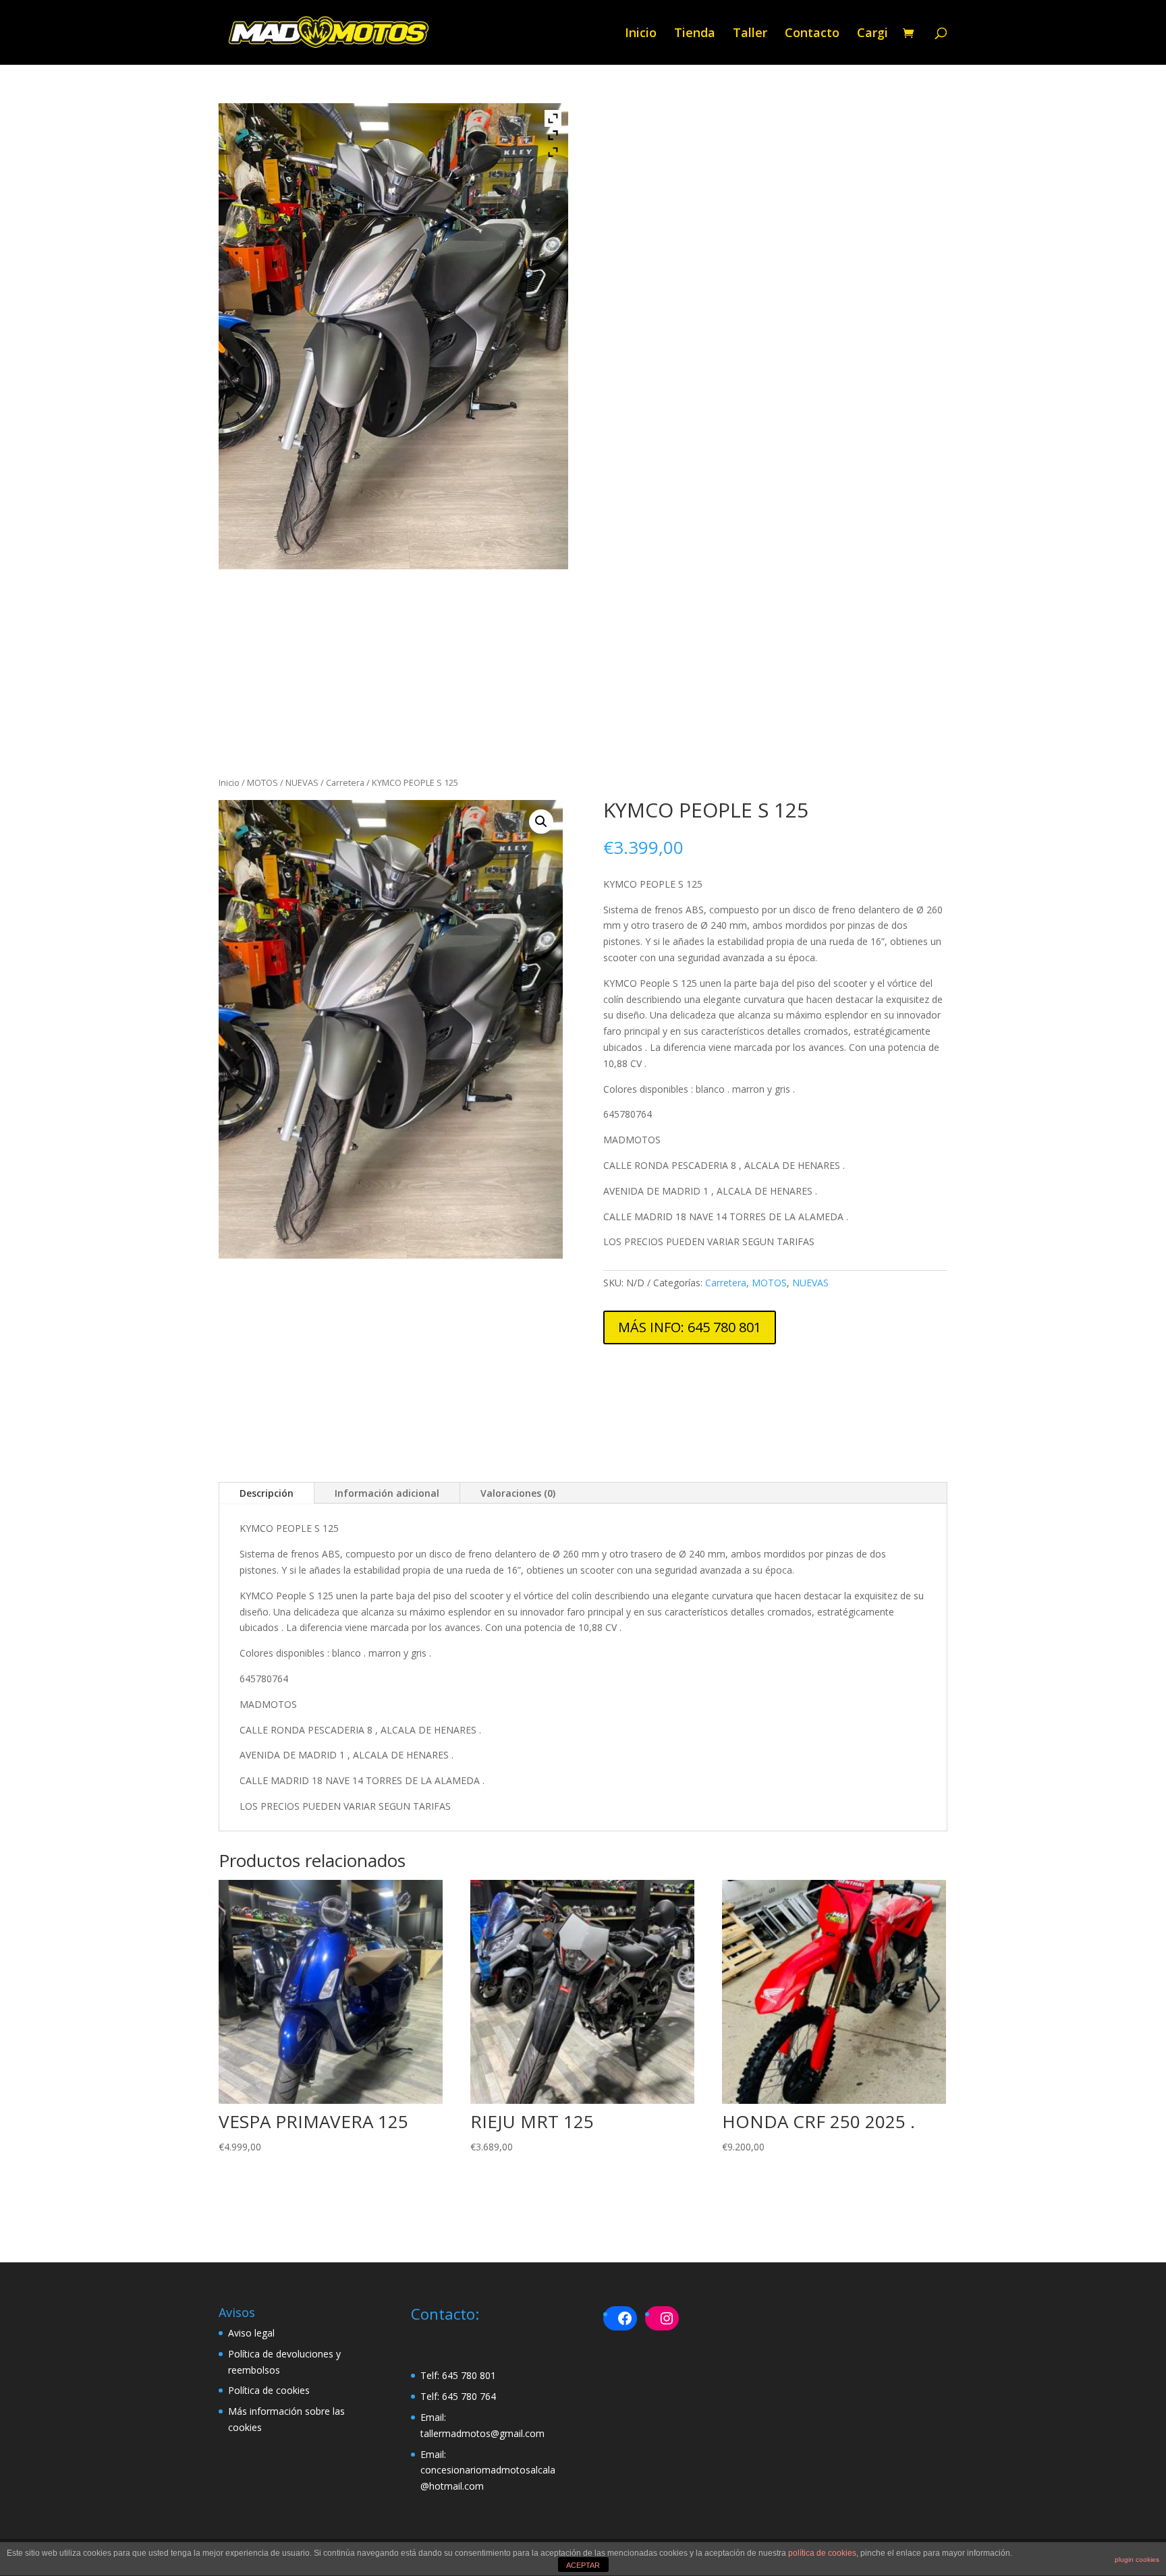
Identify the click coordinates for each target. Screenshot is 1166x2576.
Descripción (267, 1493)
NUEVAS (302, 782)
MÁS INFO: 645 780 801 (690, 1327)
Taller (750, 34)
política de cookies (822, 2553)
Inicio (641, 34)
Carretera (345, 782)
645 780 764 (469, 2396)
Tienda (695, 34)
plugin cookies (1137, 2559)
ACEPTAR (583, 2565)
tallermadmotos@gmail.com (482, 2433)
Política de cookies (269, 2390)
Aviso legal (251, 2333)
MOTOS (262, 782)
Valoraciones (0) (518, 1493)
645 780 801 (469, 2375)
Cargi (872, 34)
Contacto (812, 34)
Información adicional (387, 1493)
